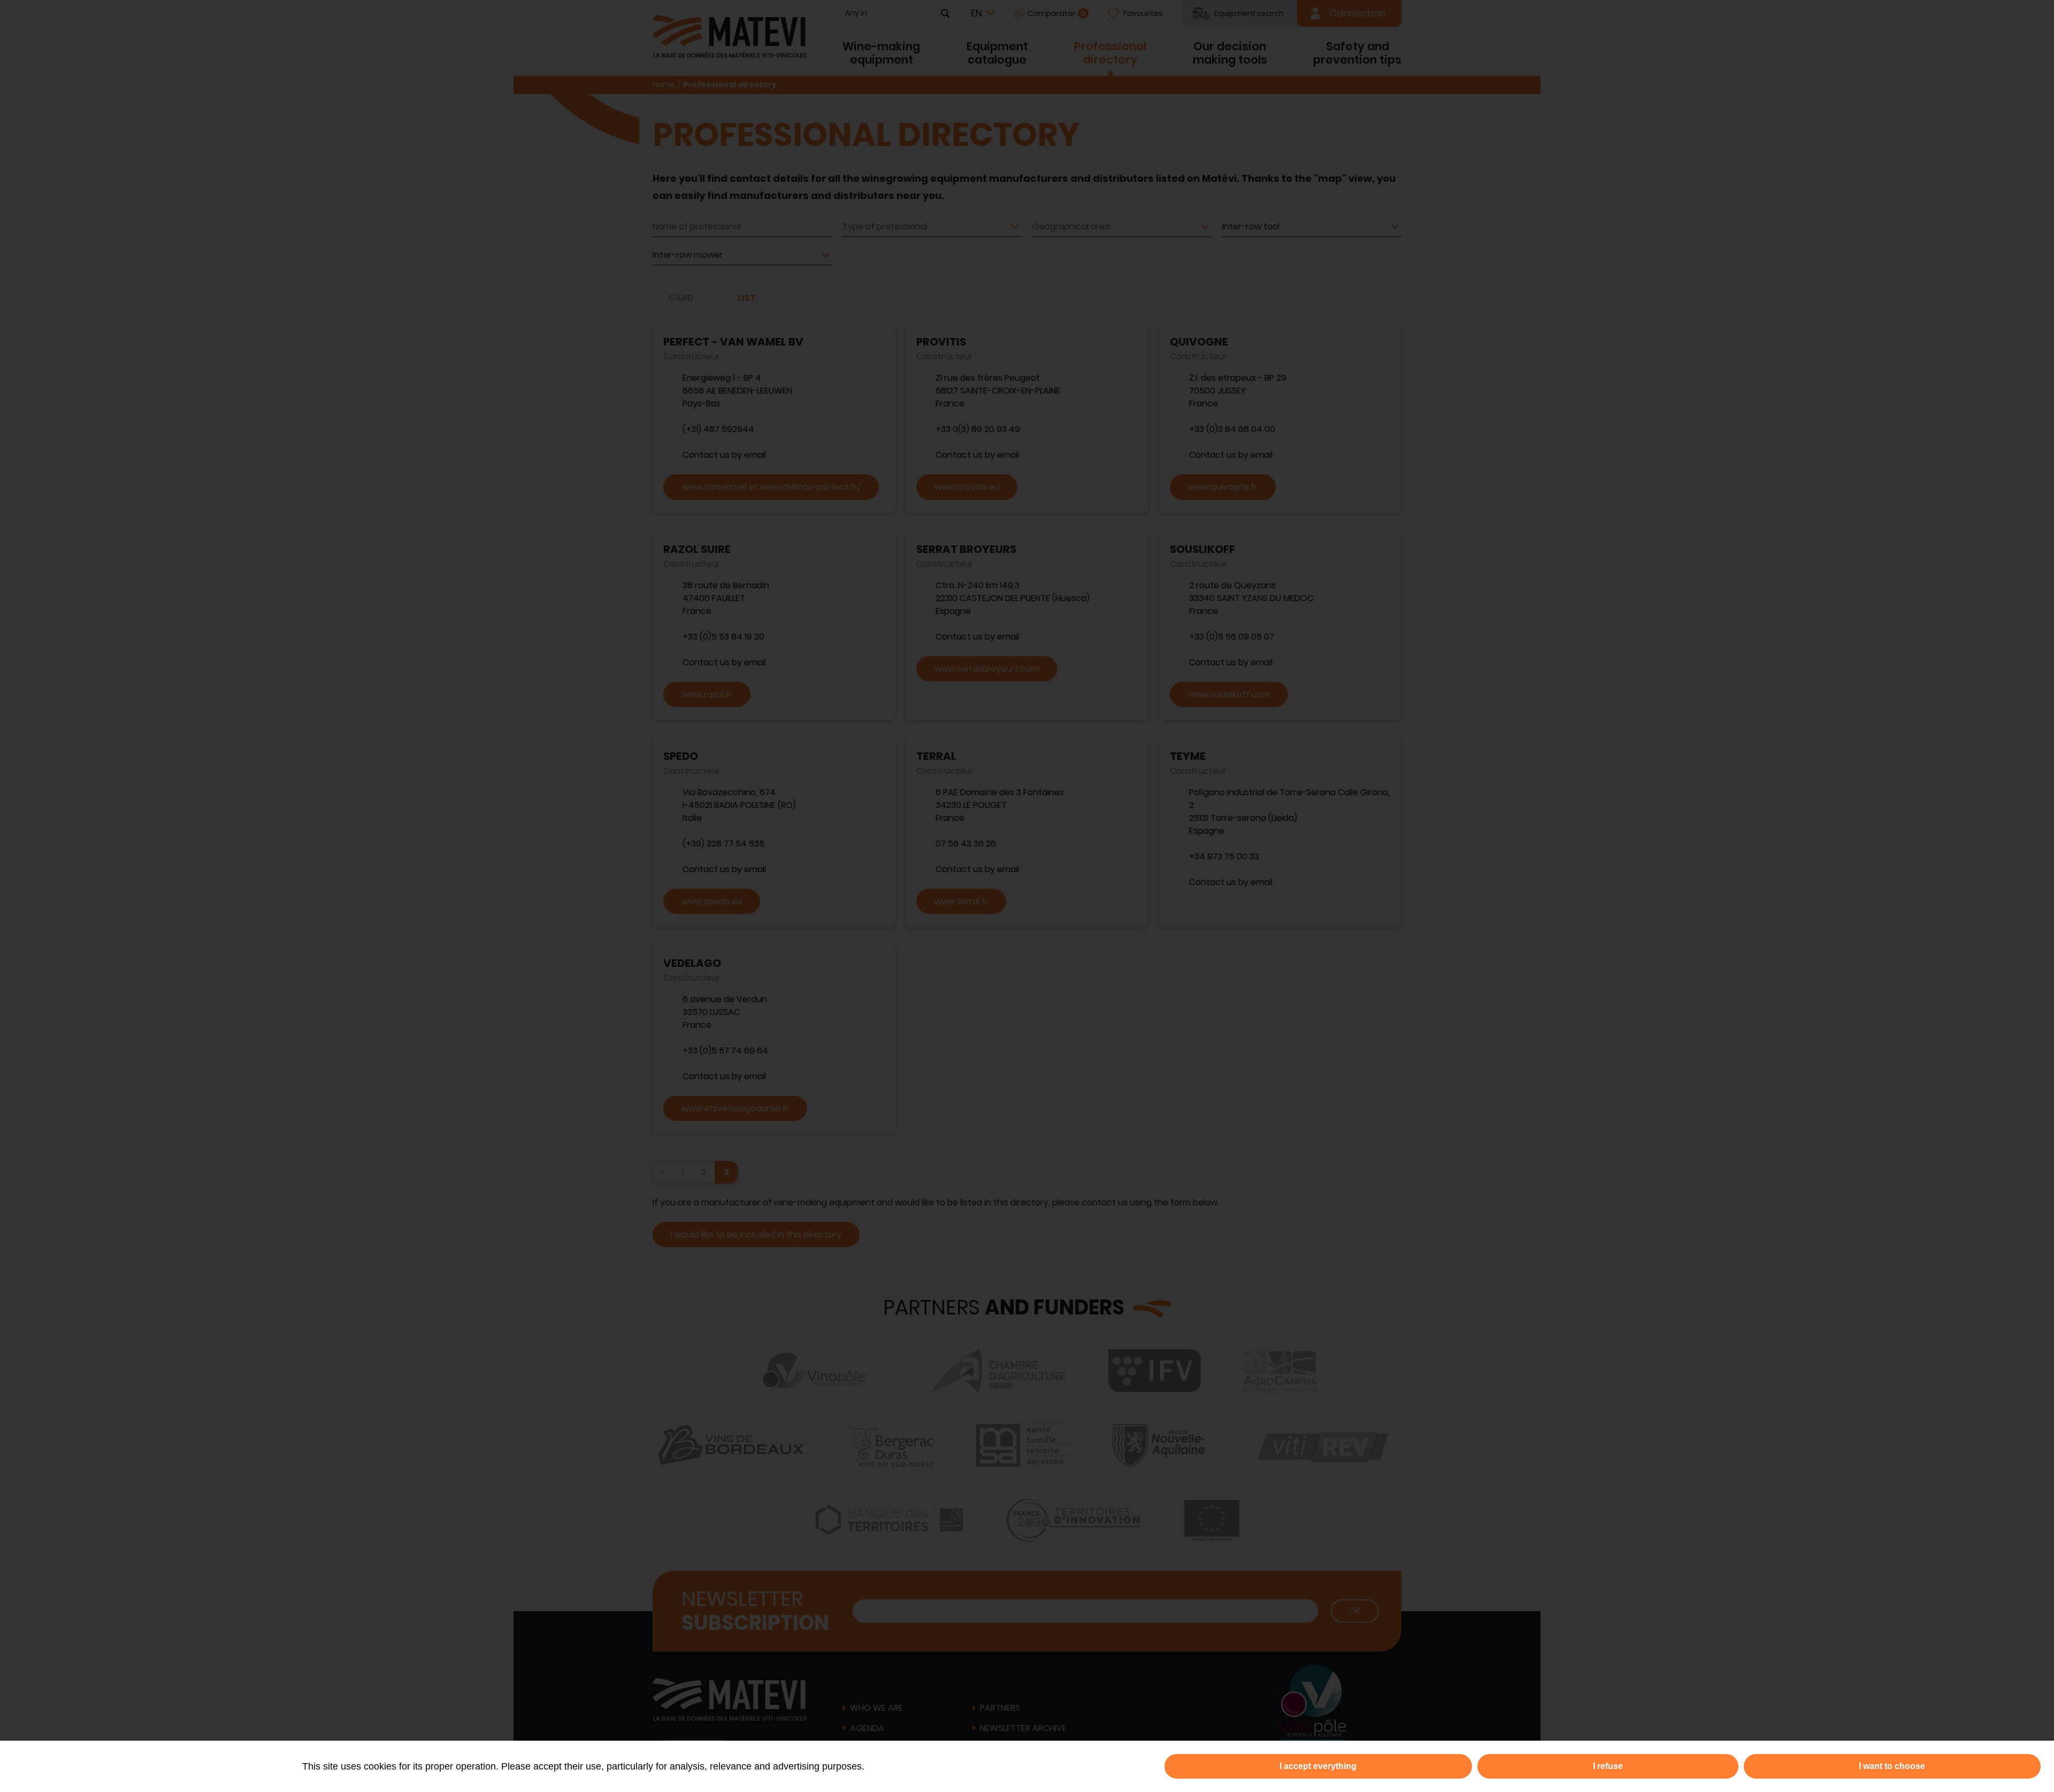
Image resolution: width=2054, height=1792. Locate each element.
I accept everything (1318, 1766)
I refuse (1608, 1766)
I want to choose (1892, 1766)
